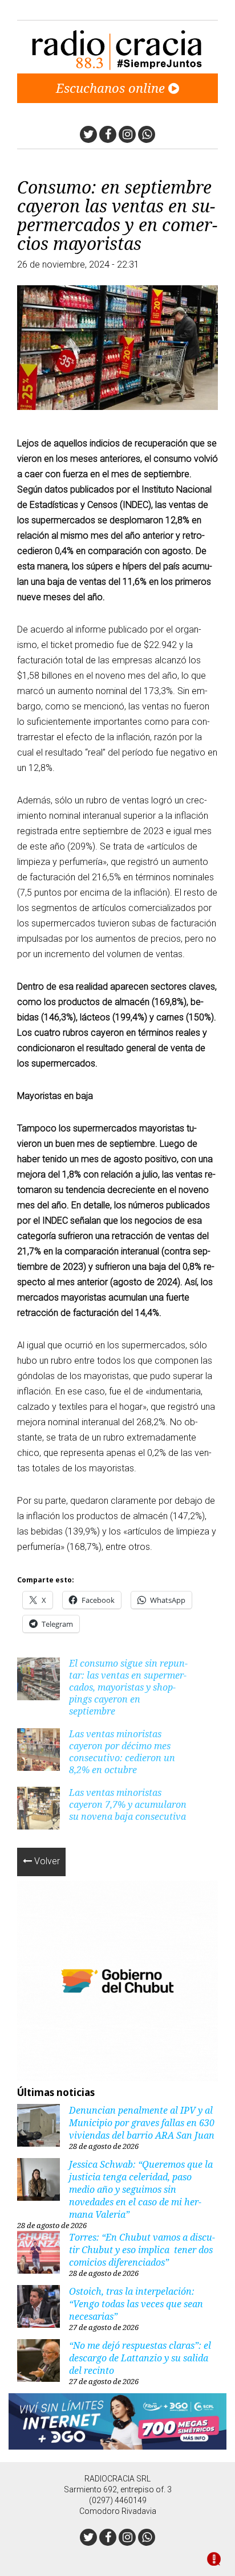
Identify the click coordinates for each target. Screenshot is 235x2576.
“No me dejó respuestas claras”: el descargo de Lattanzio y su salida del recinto (140, 2358)
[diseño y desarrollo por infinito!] (214, 2560)
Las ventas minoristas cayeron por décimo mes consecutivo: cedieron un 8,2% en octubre (122, 1752)
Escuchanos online (112, 88)
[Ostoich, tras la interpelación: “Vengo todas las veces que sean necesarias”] (39, 2308)
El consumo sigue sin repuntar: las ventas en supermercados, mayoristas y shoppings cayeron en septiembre (128, 1687)
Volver (46, 1861)
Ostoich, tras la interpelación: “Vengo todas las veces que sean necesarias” (136, 2304)
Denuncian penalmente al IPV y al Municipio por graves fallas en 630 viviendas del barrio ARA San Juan (142, 2123)
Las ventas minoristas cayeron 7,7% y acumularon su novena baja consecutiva (128, 1804)
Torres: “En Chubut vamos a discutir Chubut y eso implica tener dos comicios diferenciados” (142, 2250)
